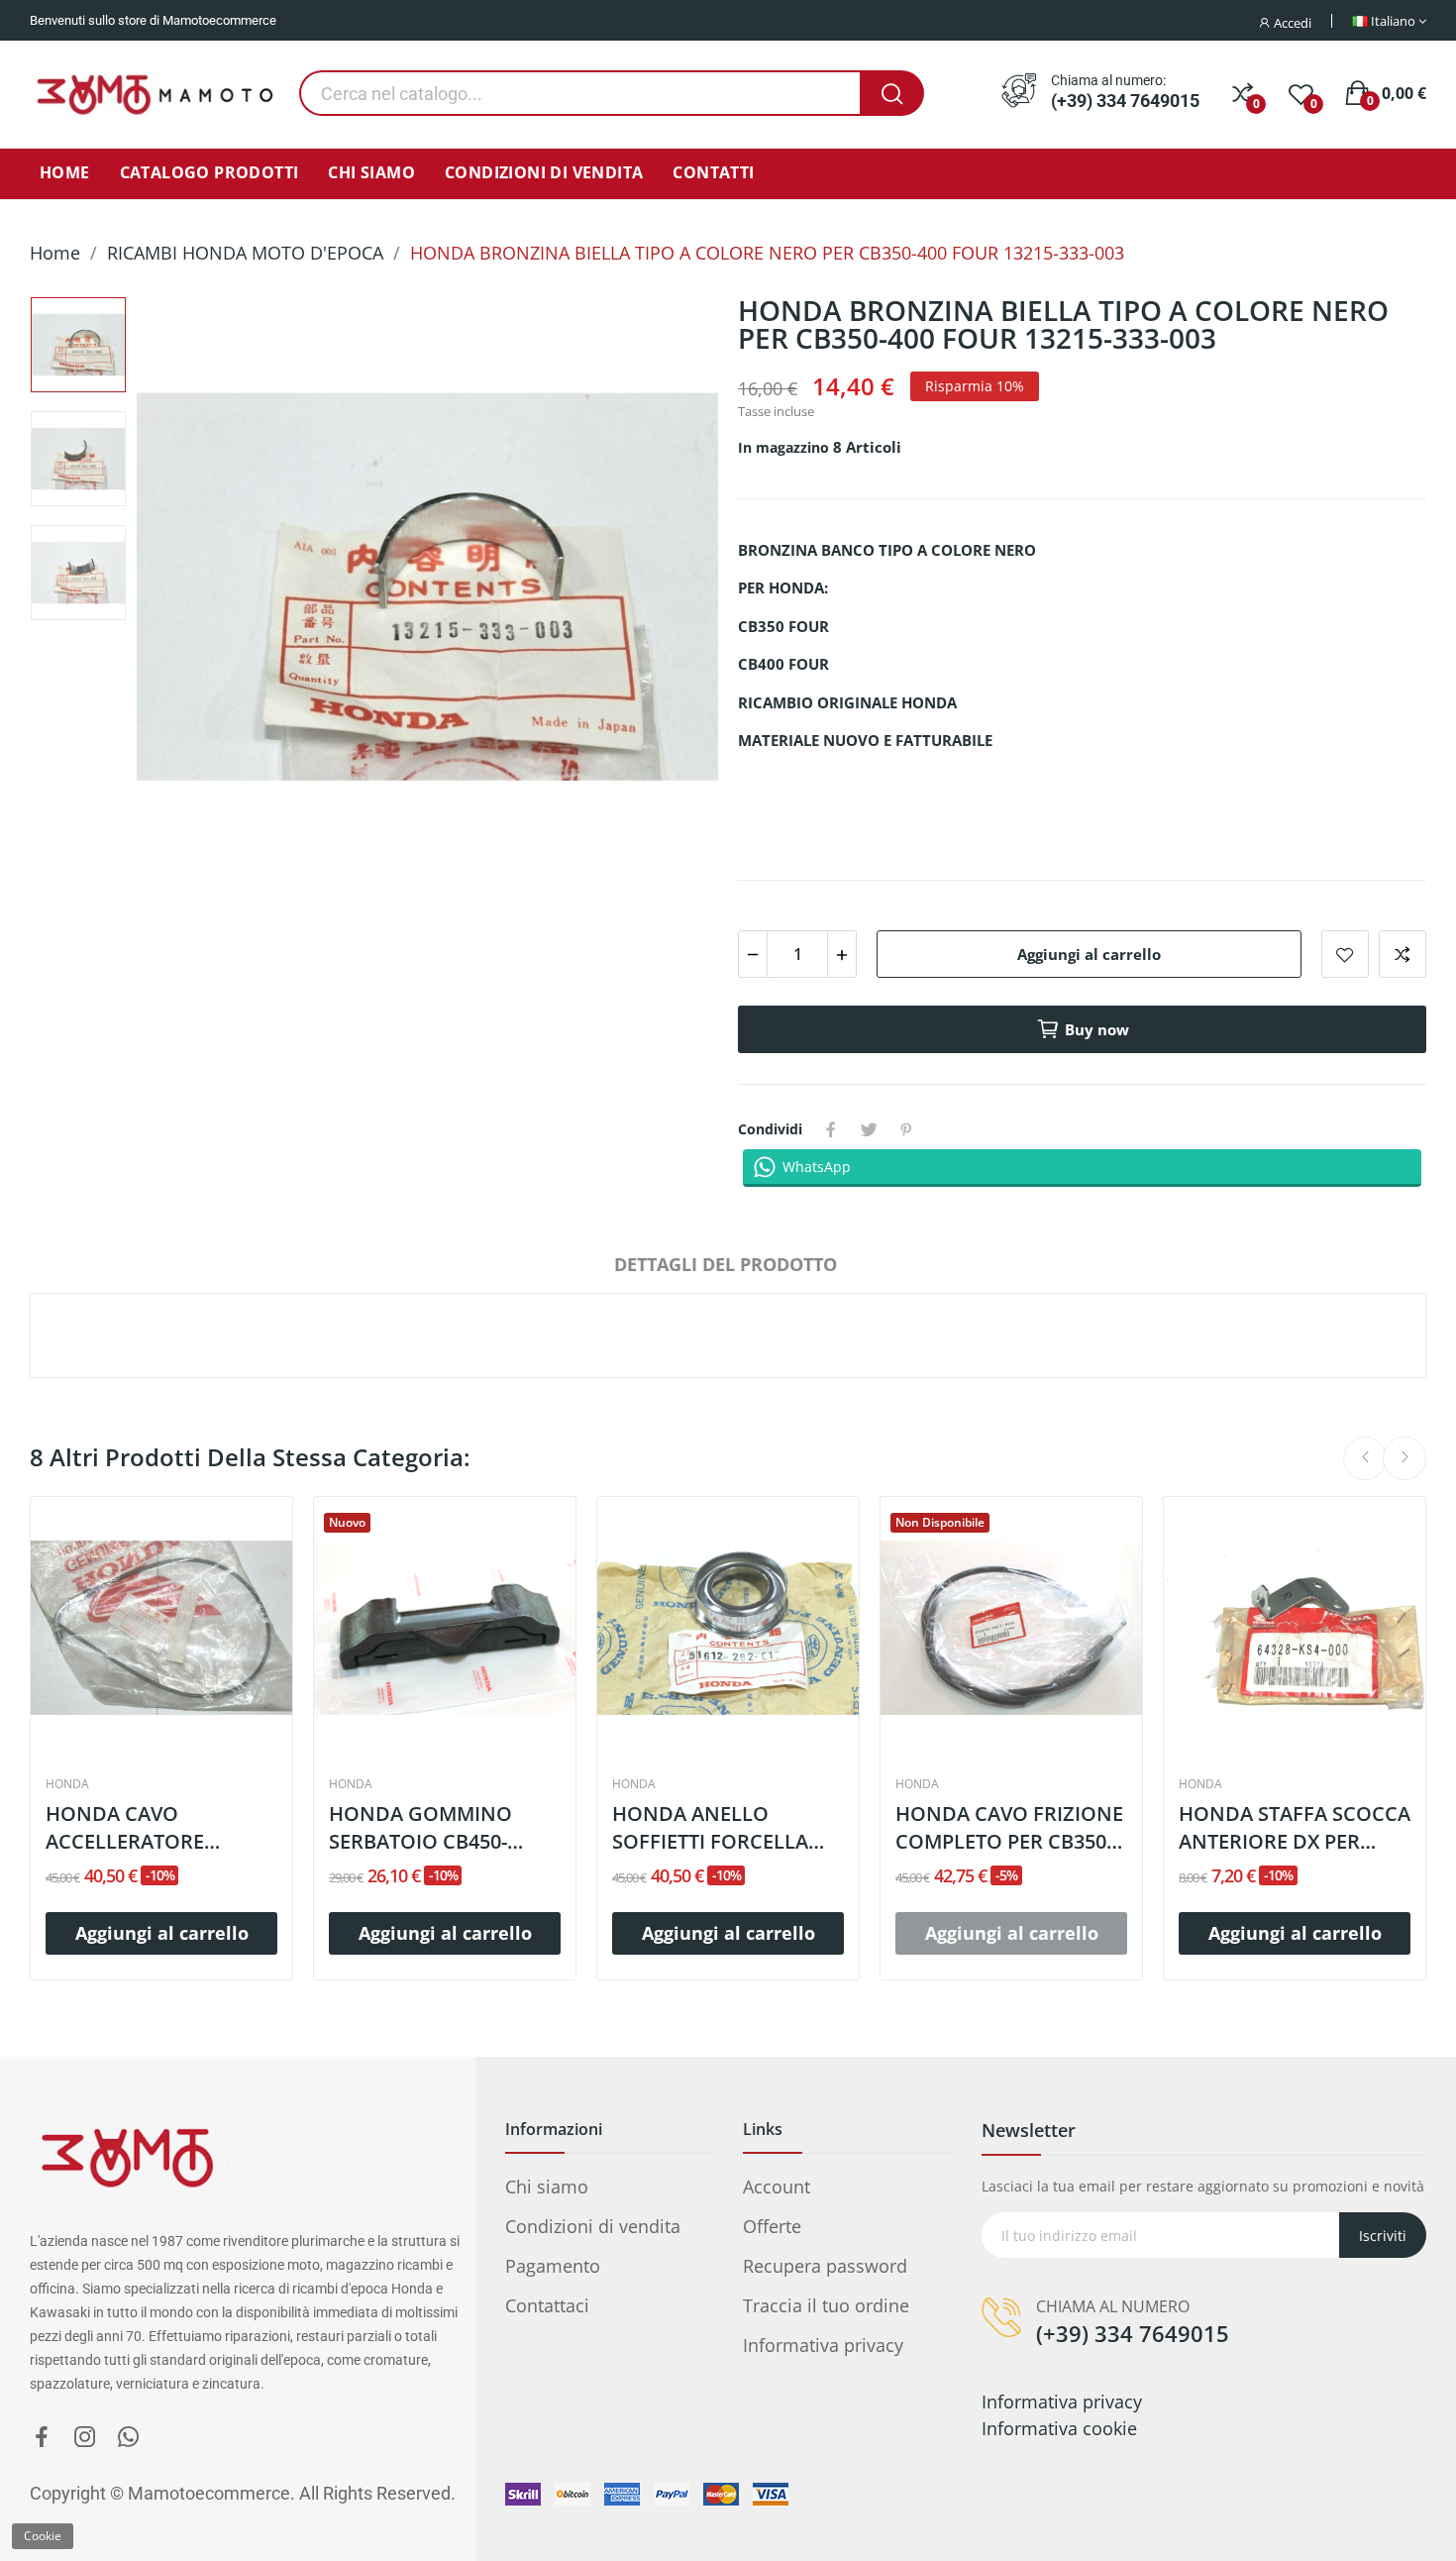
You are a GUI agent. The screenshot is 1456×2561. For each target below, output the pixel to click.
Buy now (1097, 1029)
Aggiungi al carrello (1089, 954)
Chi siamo (547, 2187)
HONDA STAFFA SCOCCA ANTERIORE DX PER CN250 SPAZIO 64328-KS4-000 (1295, 1828)
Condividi (831, 1129)
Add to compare (1403, 954)
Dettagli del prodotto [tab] (726, 1264)
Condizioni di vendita (593, 2226)
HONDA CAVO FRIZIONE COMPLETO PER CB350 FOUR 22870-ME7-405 (1009, 1828)
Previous (188, 590)
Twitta (869, 1129)
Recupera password (825, 2266)
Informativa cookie (1059, 2428)
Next (667, 590)
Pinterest (906, 1129)
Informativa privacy (823, 2345)
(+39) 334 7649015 (1125, 101)
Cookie (43, 2536)
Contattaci (547, 2305)
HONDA (67, 1784)
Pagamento (553, 2266)
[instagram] (85, 2438)
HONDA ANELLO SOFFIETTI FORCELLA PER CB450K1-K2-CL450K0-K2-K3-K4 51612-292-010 (710, 1828)
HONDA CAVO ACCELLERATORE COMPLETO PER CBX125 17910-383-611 (157, 1828)
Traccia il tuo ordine (826, 2305)
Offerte (772, 2226)
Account (777, 2187)
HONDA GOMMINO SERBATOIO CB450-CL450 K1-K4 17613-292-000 (438, 1828)
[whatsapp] (129, 2438)
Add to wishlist (1345, 954)
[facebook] (42, 2438)
